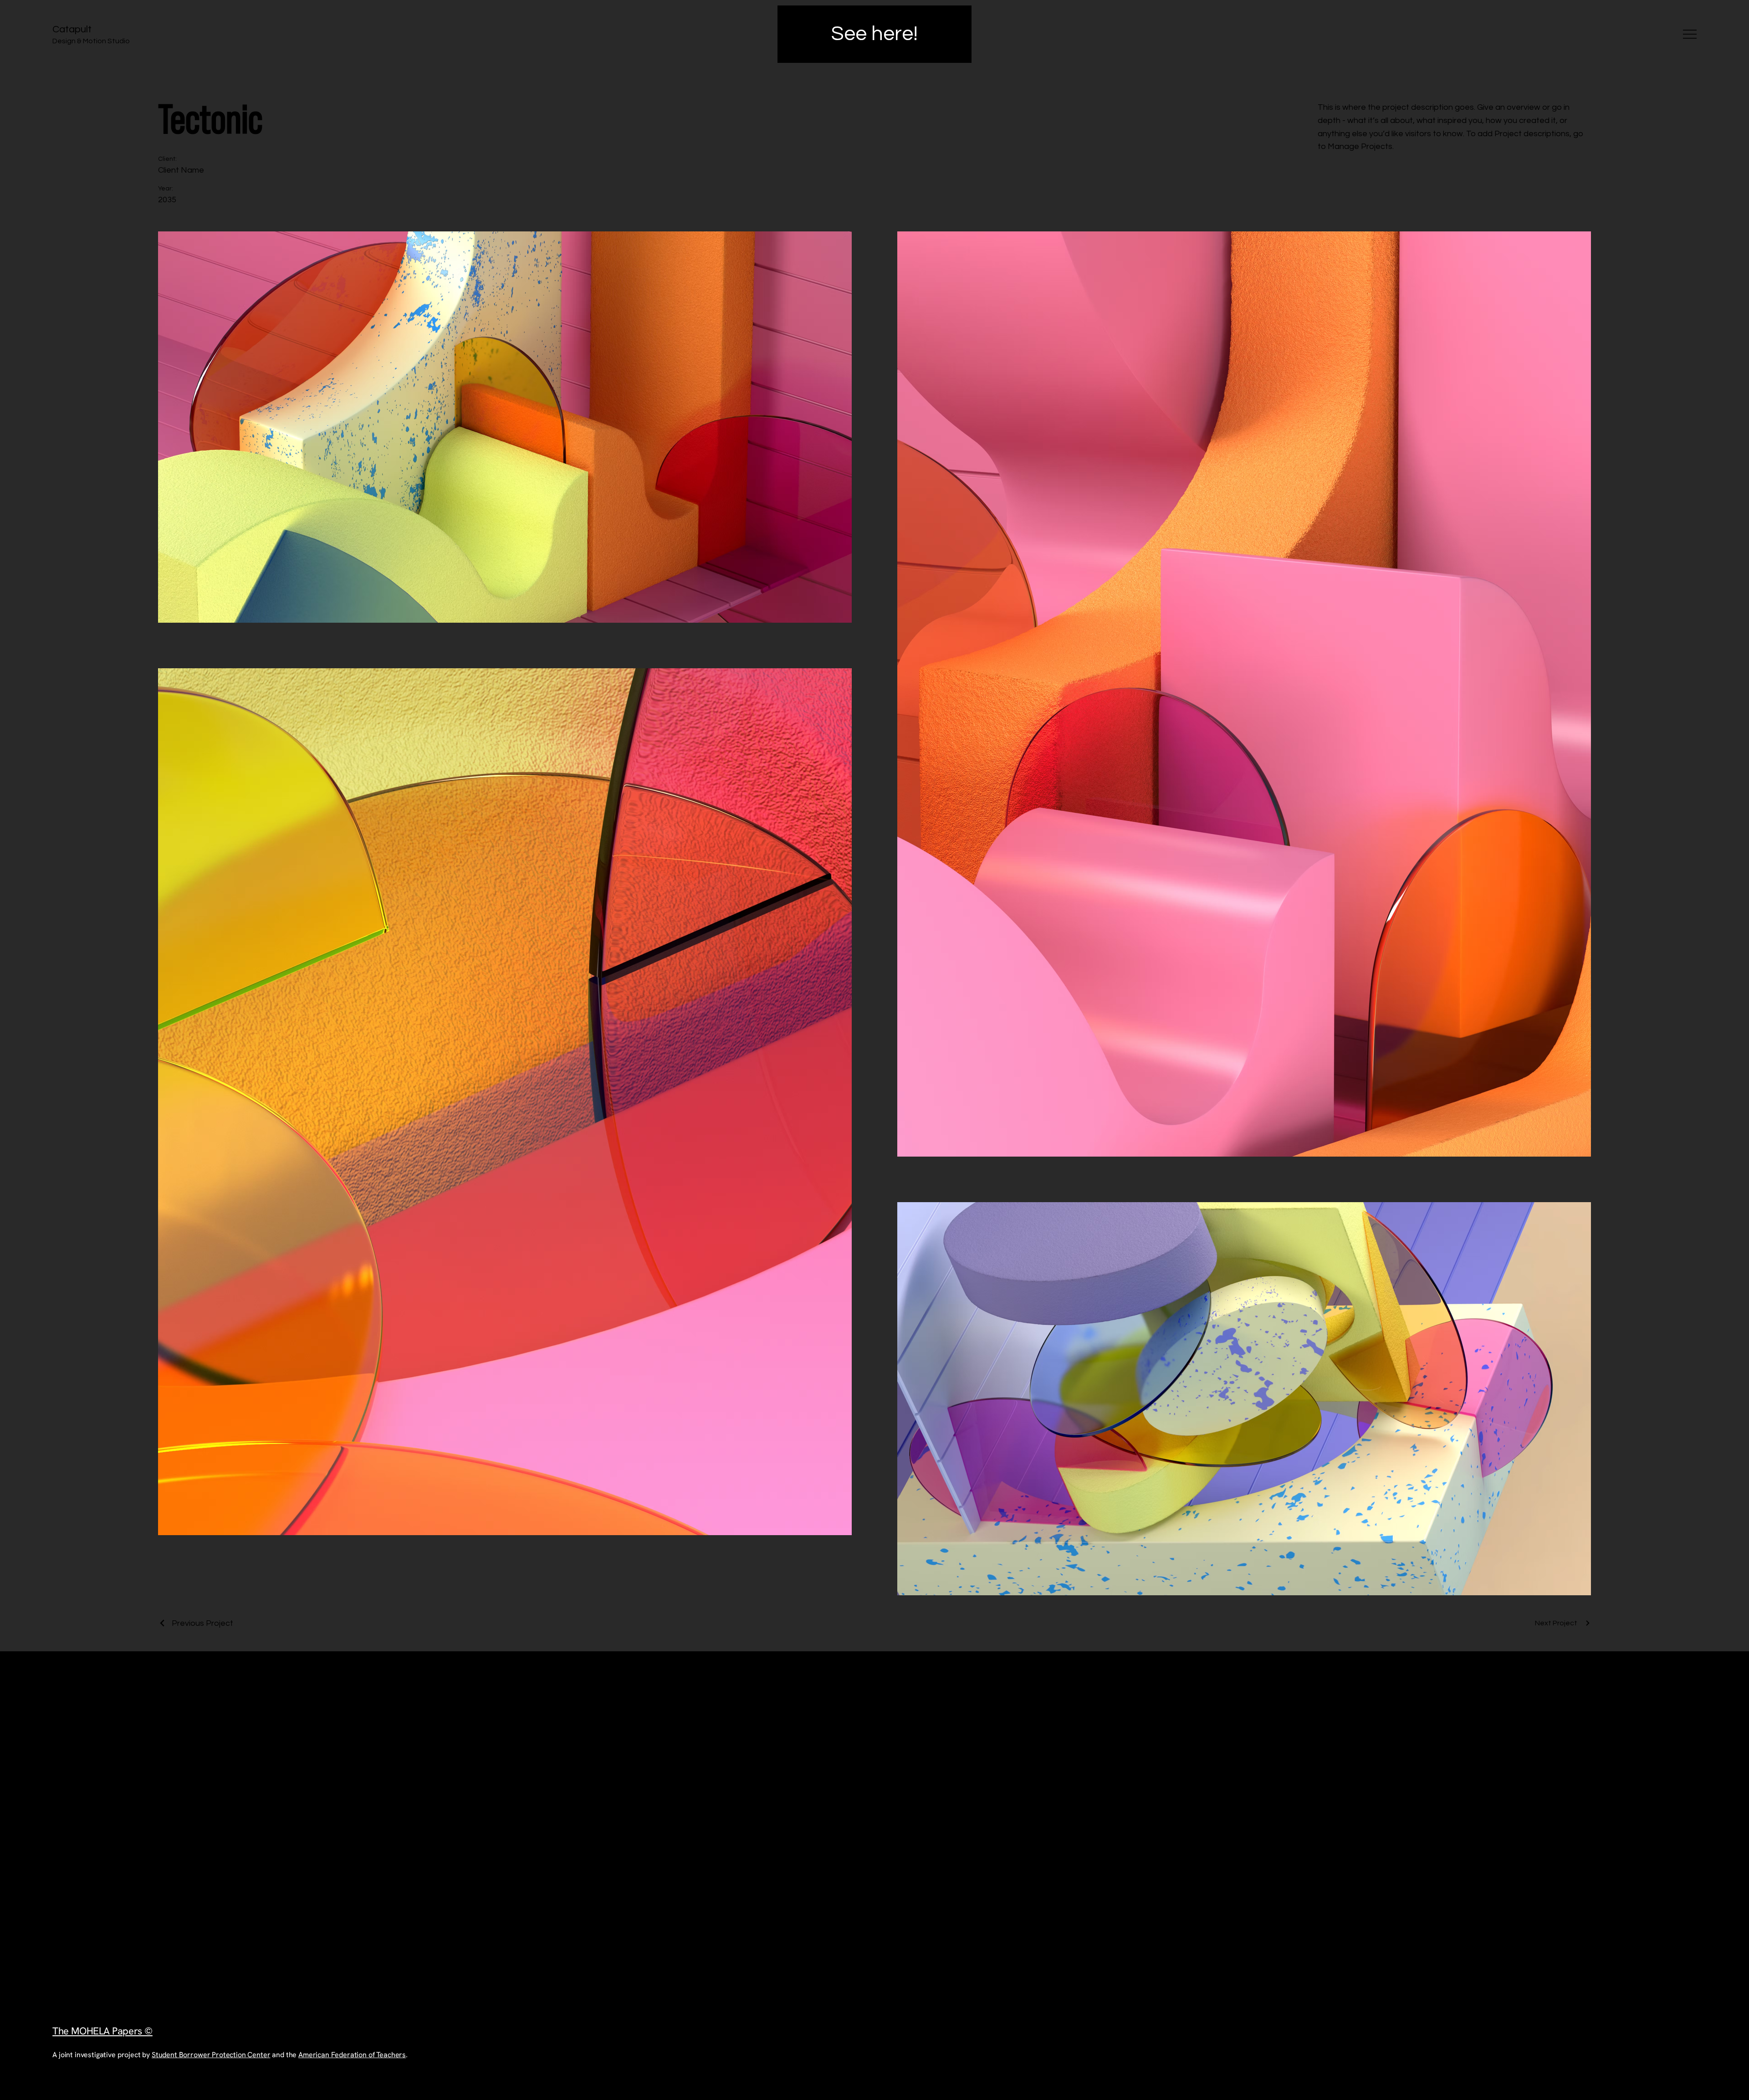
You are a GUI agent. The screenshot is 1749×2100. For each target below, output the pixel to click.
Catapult (72, 29)
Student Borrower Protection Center (211, 2055)
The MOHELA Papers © (102, 2031)
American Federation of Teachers (352, 2055)
